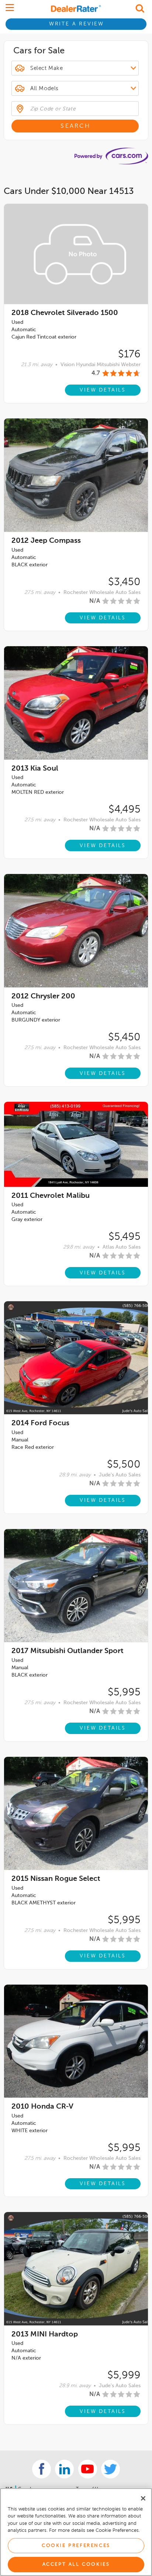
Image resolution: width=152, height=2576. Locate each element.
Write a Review (77, 24)
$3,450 (124, 582)
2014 (40, 1423)
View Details (103, 390)
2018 (65, 313)
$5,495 (125, 1237)
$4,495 (125, 810)
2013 (35, 769)
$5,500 (124, 1465)
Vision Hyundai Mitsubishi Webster (101, 365)
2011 (51, 1196)
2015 (56, 1879)
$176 (129, 354)
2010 (42, 2107)
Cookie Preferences (76, 2546)
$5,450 (124, 1037)
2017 (68, 1651)
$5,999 (124, 2375)
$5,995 (124, 1692)
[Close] (143, 2498)
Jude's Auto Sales (120, 1475)
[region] (76, 2532)
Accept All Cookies (76, 2564)
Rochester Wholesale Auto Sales (102, 592)
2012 (46, 541)
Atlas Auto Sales (122, 1247)
